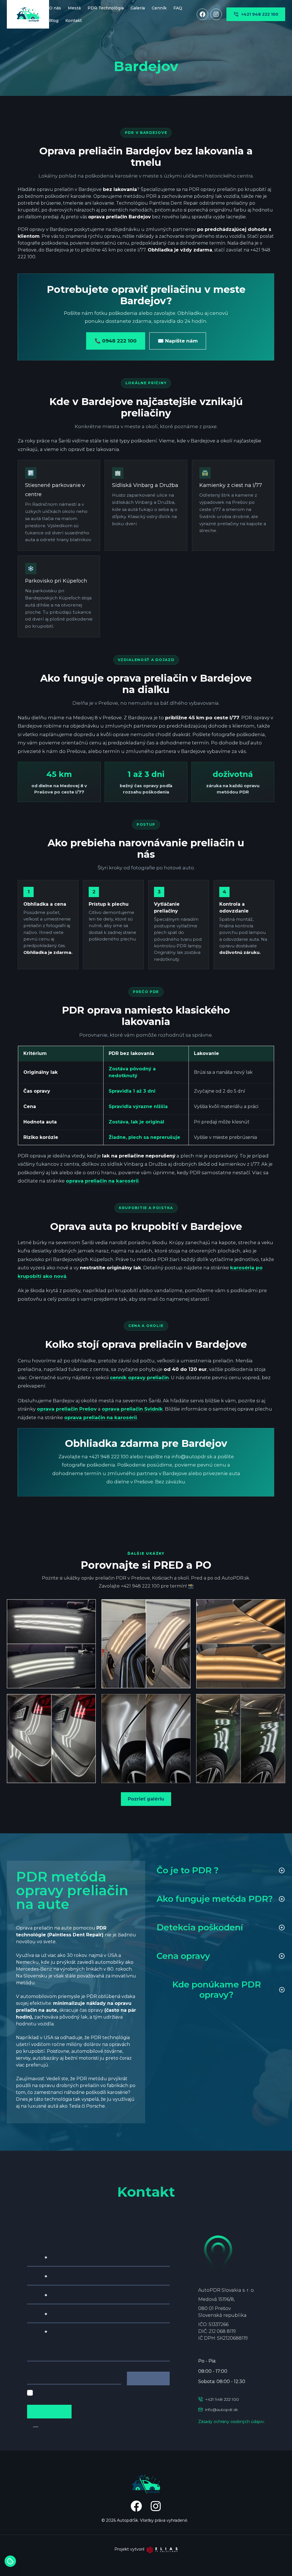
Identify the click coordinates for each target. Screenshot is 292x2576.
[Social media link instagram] (216, 14)
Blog (54, 21)
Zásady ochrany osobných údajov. (232, 2422)
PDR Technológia (106, 8)
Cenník (159, 8)
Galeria (138, 8)
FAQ (178, 8)
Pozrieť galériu (146, 1799)
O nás (55, 8)
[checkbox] (30, 2393)
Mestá (74, 8)
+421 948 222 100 (260, 14)
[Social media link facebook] (202, 14)
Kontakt (74, 21)
